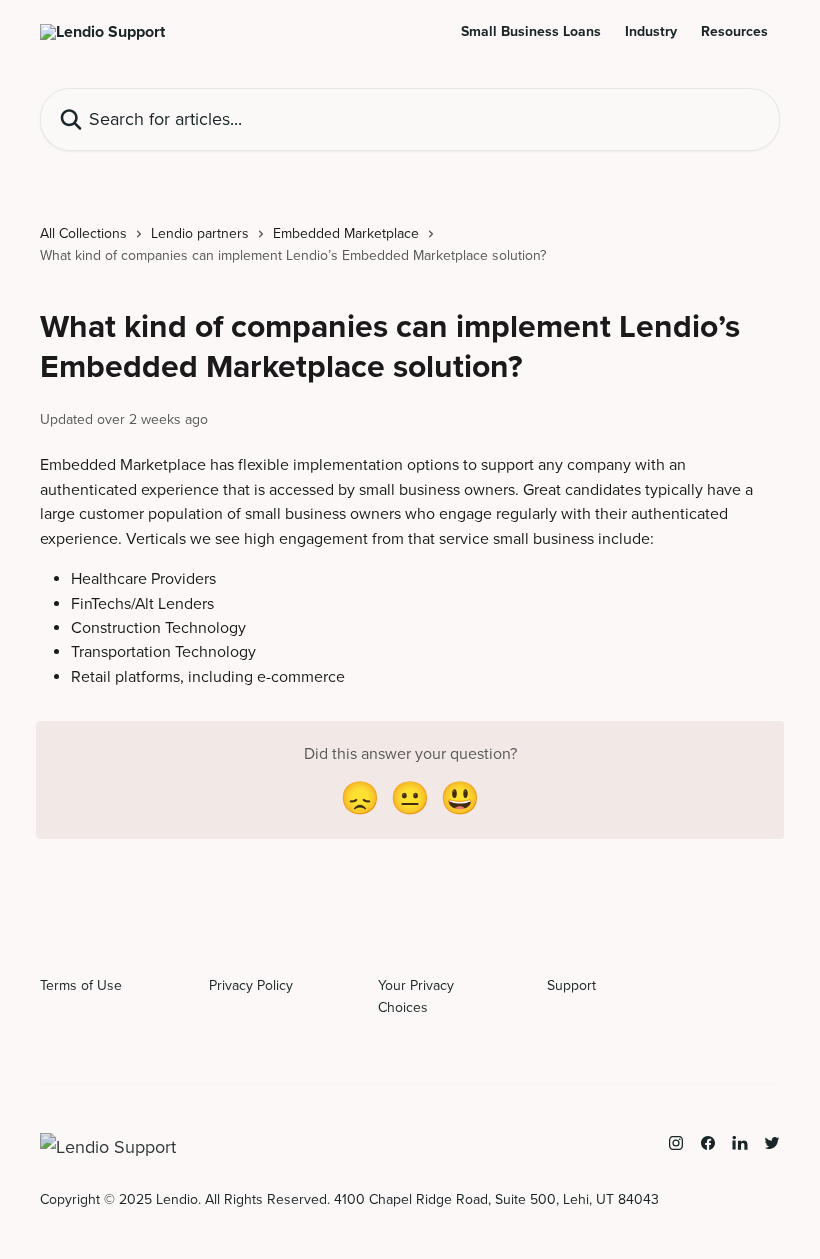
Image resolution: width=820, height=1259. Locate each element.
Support (571, 985)
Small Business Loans (531, 32)
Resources (734, 32)
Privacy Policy (251, 985)
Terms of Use (81, 985)
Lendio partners (200, 233)
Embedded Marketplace (346, 233)
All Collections (83, 233)
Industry (651, 32)
